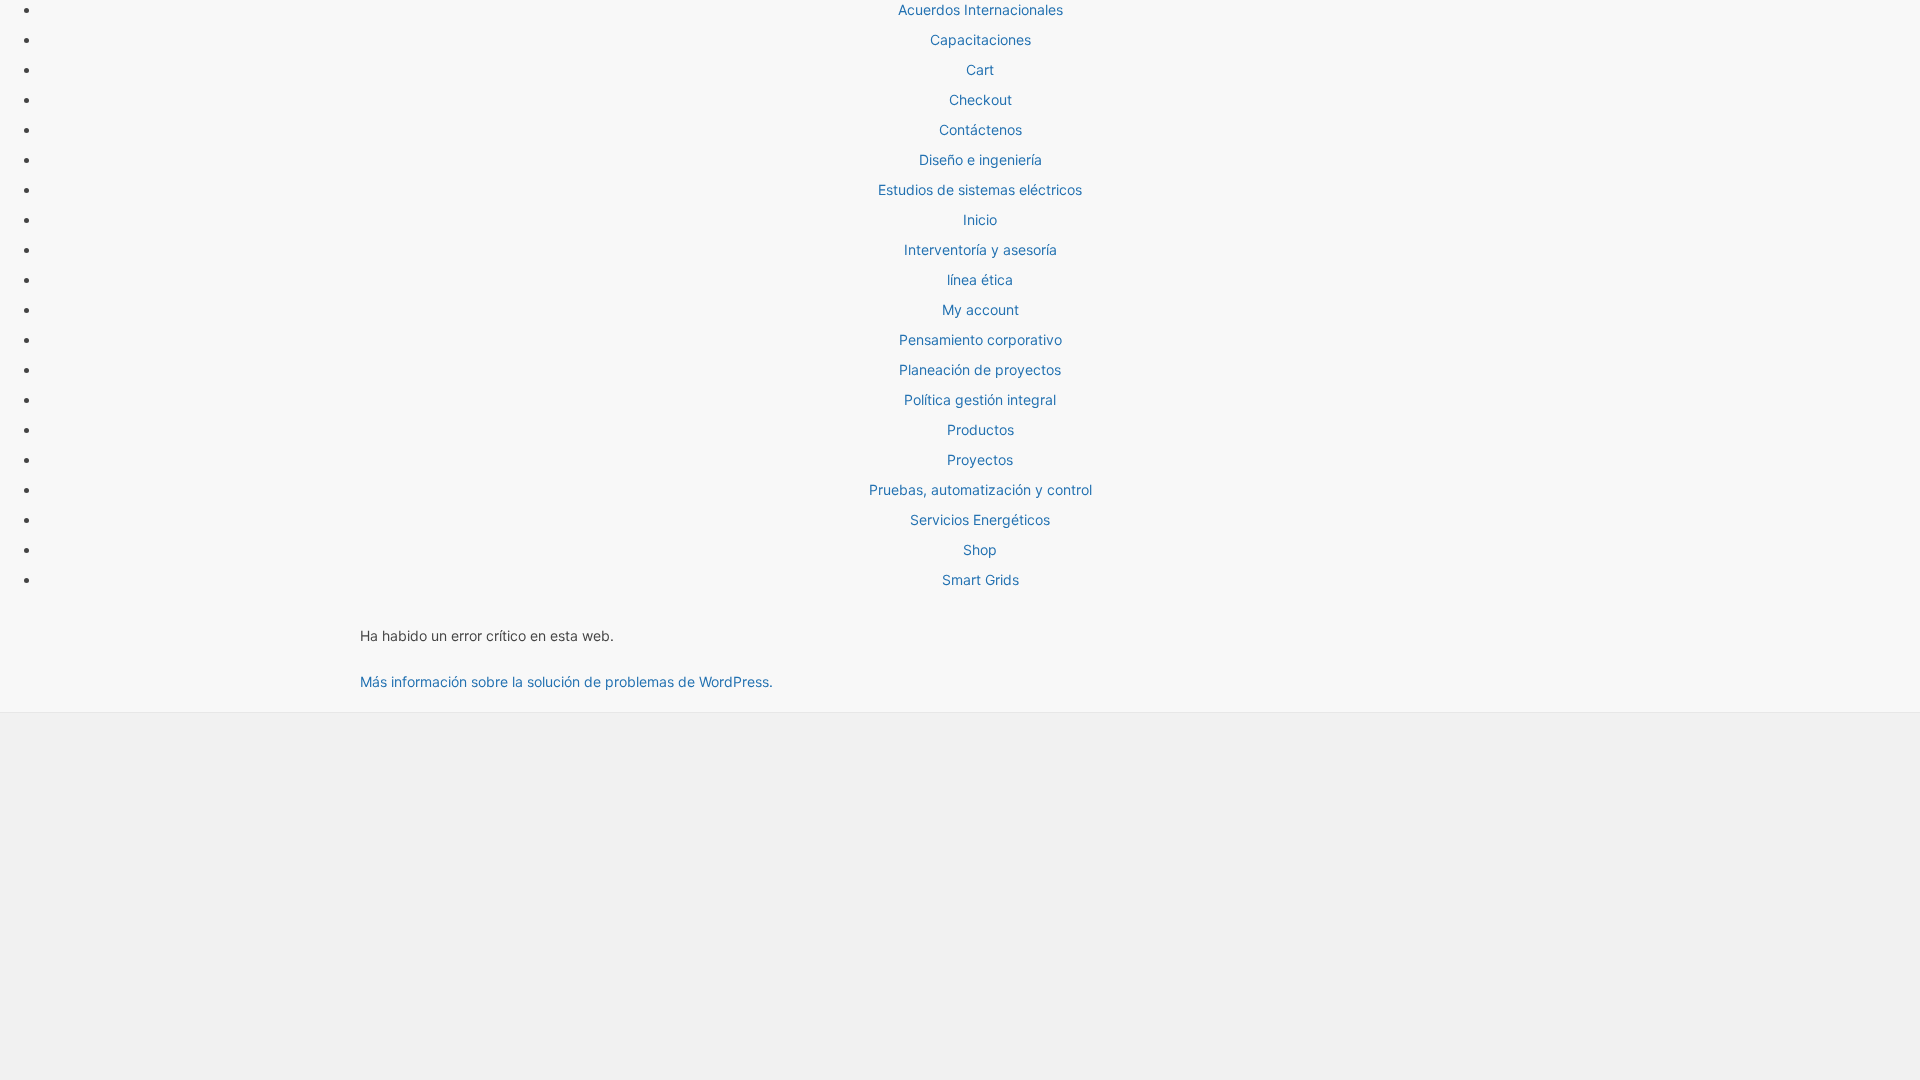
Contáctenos (980, 129)
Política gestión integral (980, 399)
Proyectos (980, 459)
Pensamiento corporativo (980, 339)
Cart (980, 69)
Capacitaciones (980, 39)
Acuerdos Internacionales (980, 9)
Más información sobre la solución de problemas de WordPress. (566, 681)
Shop (980, 549)
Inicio (980, 219)
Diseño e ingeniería (980, 159)
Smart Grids (980, 579)
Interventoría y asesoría (980, 249)
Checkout (980, 99)
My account (980, 309)
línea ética (980, 279)
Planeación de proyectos (980, 369)
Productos (980, 429)
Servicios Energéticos (980, 519)
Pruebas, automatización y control (980, 489)
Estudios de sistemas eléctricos (980, 189)
